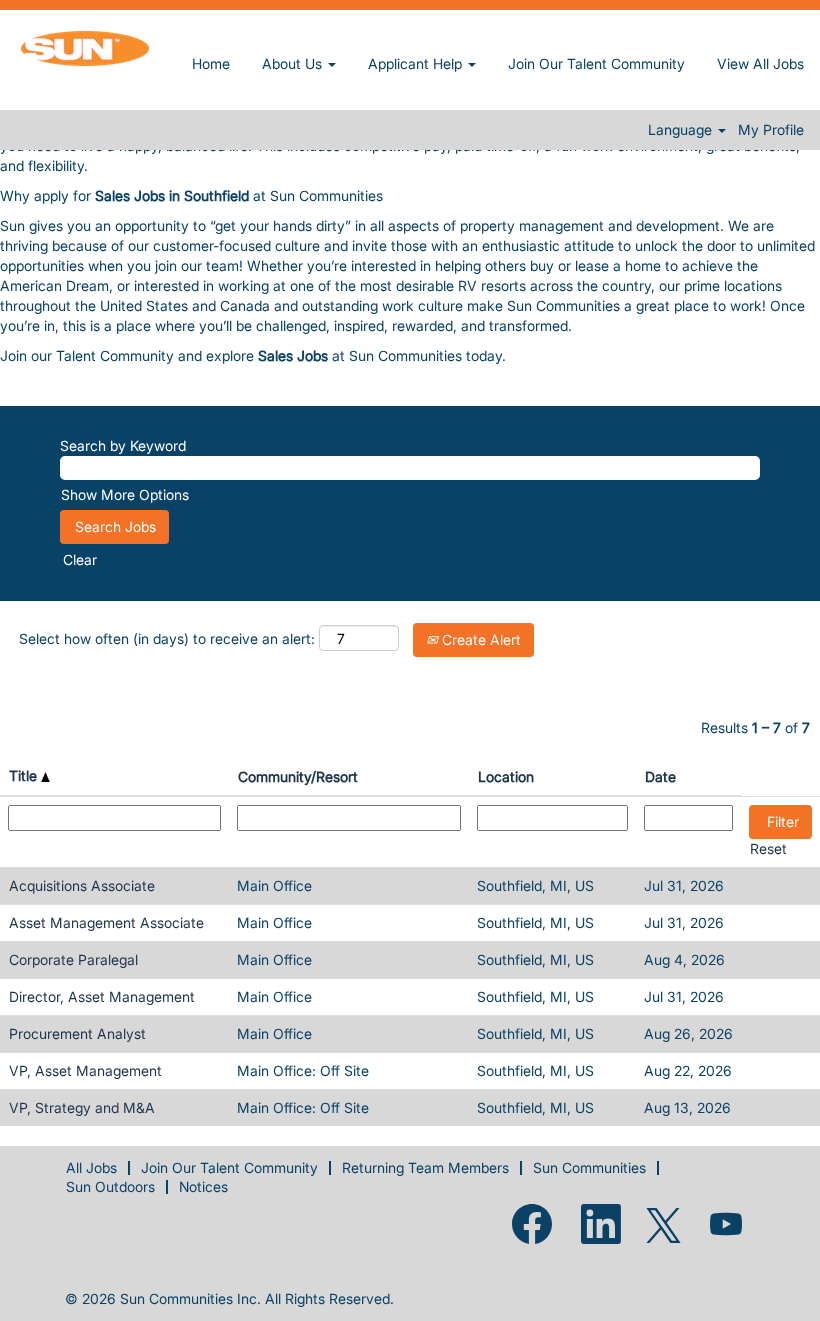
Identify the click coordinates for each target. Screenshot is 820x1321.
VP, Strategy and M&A (82, 1107)
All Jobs (91, 1167)
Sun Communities (589, 1167)
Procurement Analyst (77, 1033)
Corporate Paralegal (73, 959)
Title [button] (25, 775)
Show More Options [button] (125, 494)
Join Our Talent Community (596, 63)
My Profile (771, 130)
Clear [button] (80, 559)
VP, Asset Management (85, 1070)
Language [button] (682, 130)
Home (211, 63)
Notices (203, 1186)
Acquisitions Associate (82, 885)
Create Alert (479, 639)
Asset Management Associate (106, 922)
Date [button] (660, 776)
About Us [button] (294, 63)
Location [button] (506, 776)
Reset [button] (768, 848)
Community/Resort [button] (298, 776)
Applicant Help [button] (417, 63)
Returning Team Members (425, 1167)
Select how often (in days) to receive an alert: (167, 638)
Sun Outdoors (110, 1186)
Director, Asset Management (102, 996)
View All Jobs (760, 63)
